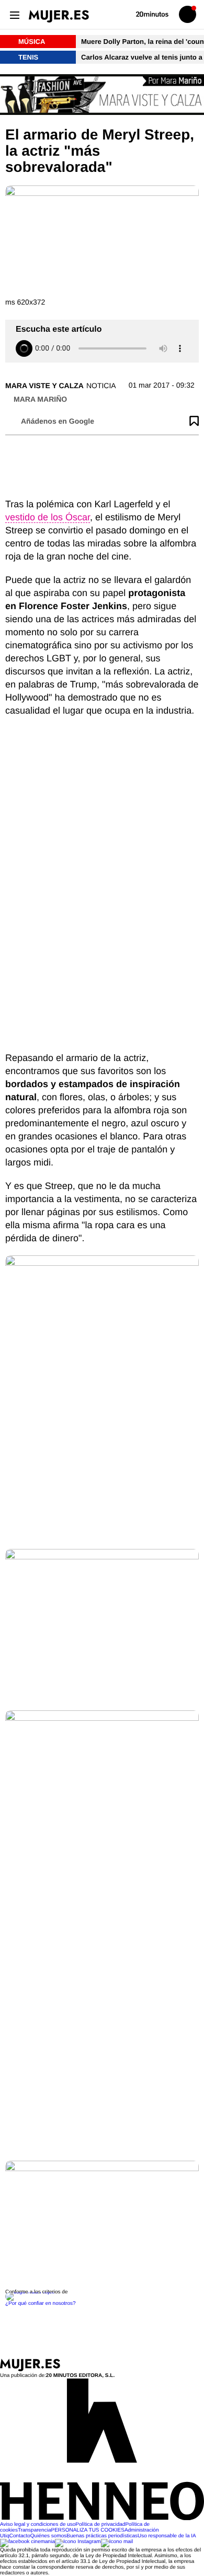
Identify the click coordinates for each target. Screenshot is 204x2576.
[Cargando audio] (24, 348)
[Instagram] (78, 2542)
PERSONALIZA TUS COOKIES (87, 2530)
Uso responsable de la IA (167, 2536)
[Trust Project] (31, 2292)
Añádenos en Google (58, 421)
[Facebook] (27, 2542)
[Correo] (117, 2542)
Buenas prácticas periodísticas (102, 2536)
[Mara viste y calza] (102, 95)
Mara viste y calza (44, 386)
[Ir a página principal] (59, 16)
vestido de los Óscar (48, 517)
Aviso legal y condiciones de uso (38, 2525)
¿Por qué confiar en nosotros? (41, 2304)
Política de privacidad (100, 2525)
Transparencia (35, 2530)
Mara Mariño (40, 399)
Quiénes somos (48, 2536)
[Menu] (14, 14)
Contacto (20, 2536)
